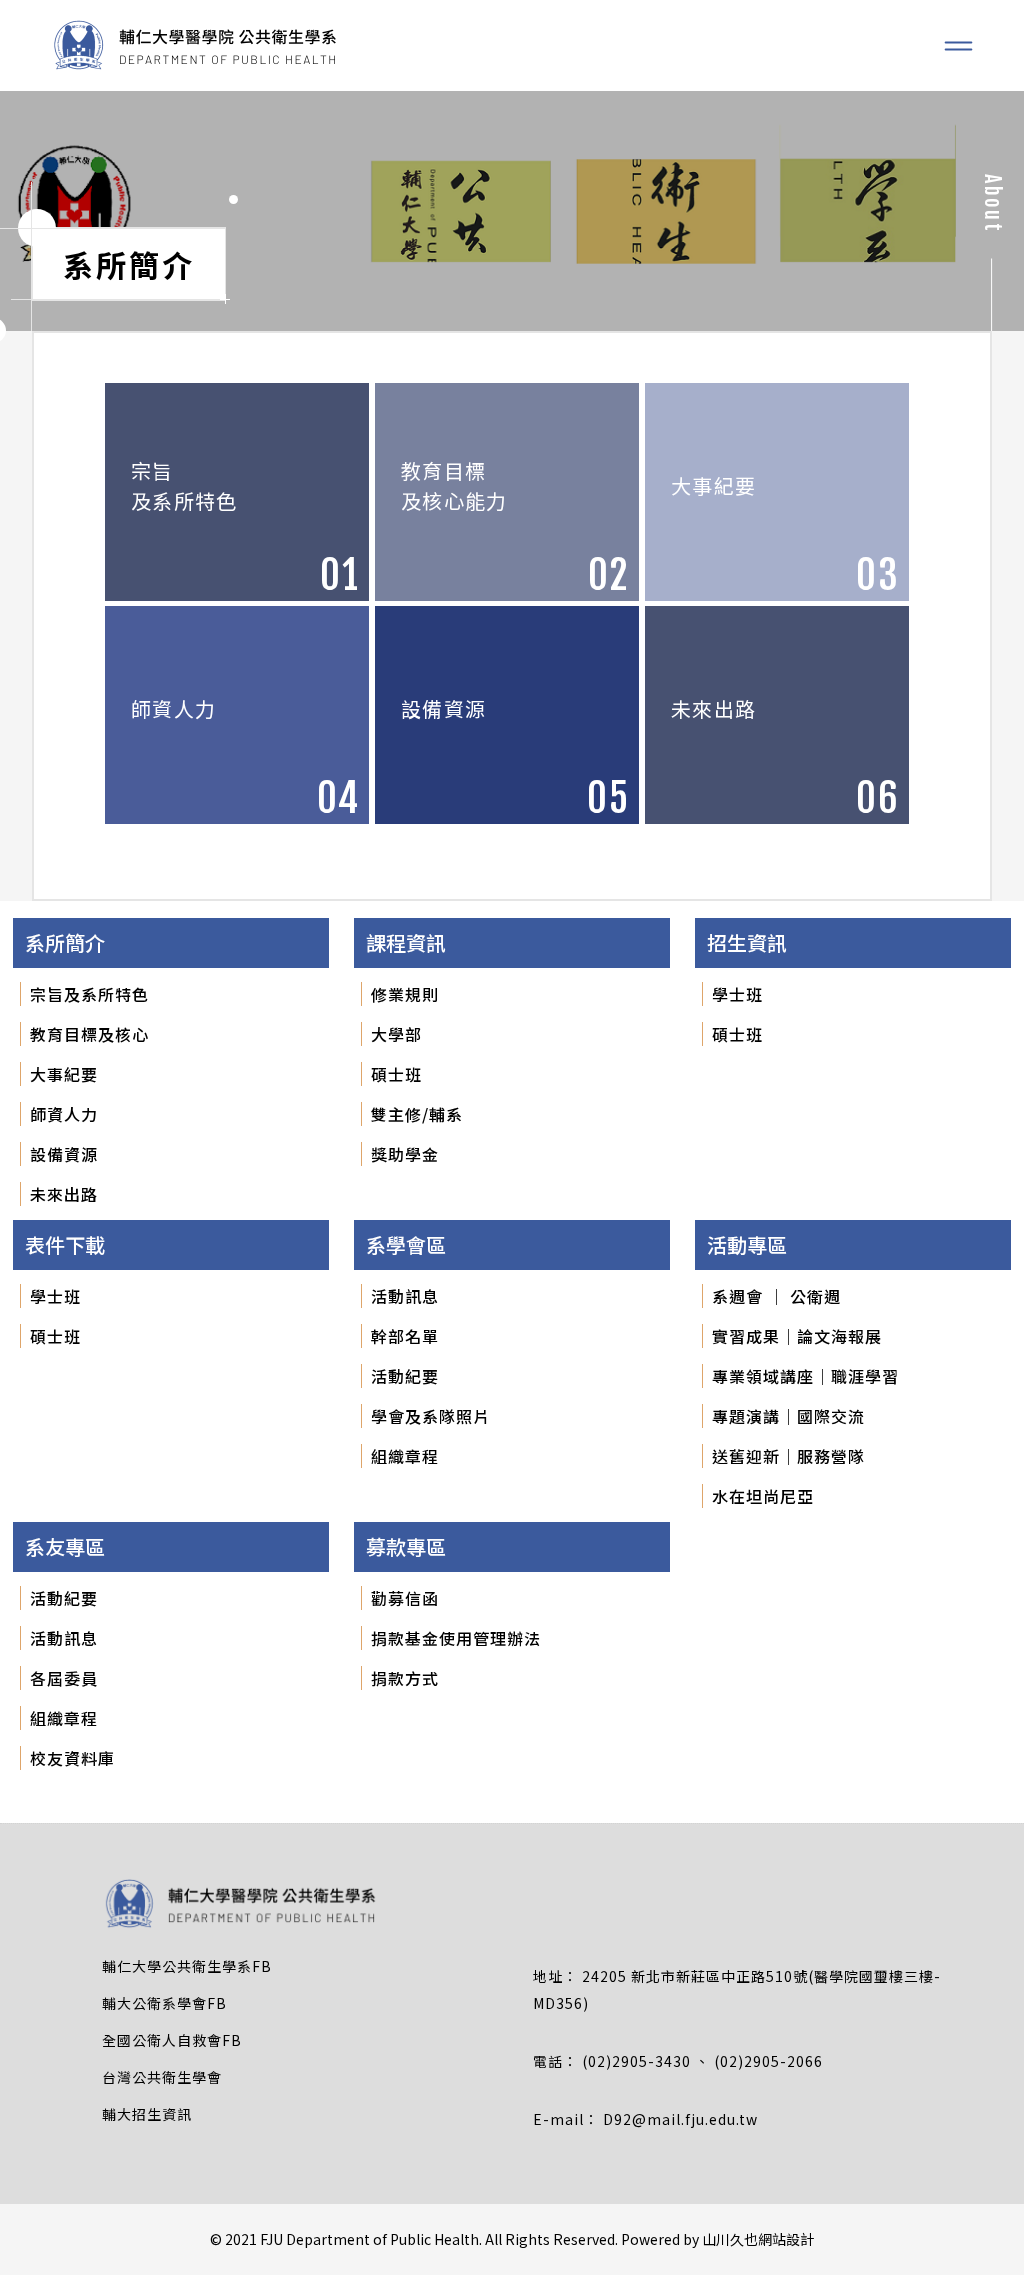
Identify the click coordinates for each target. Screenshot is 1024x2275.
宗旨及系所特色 (89, 994)
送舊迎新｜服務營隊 (788, 1456)
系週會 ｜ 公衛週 (776, 1296)
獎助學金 (405, 1154)
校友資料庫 (72, 1758)
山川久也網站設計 (758, 2239)
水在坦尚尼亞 (763, 1496)
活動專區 (747, 1244)
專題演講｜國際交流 (788, 1416)
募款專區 (406, 1546)
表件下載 (65, 1244)
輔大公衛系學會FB (164, 2003)
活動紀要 (405, 1376)
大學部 (396, 1034)
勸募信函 (405, 1598)
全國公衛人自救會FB (172, 2040)
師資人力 (64, 1114)
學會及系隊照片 (430, 1416)
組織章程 (405, 1456)
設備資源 (64, 1154)
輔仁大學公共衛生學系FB (187, 1966)
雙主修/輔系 (417, 1114)
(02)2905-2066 (768, 2061)
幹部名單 (405, 1336)
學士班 (737, 994)
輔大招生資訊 (147, 2114)
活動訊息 (405, 1296)
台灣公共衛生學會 (162, 2077)
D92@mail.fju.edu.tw (680, 2119)
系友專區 (65, 1546)
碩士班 (396, 1074)
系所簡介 (65, 942)
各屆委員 (64, 1678)
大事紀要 (64, 1074)
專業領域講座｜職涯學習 (805, 1376)
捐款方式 (405, 1678)
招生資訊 (747, 942)
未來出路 (64, 1194)
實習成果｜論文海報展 (797, 1336)
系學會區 (406, 1244)
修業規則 (405, 994)
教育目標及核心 (89, 1034)
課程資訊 (406, 942)
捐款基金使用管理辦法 (456, 1638)
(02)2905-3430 (638, 2061)
